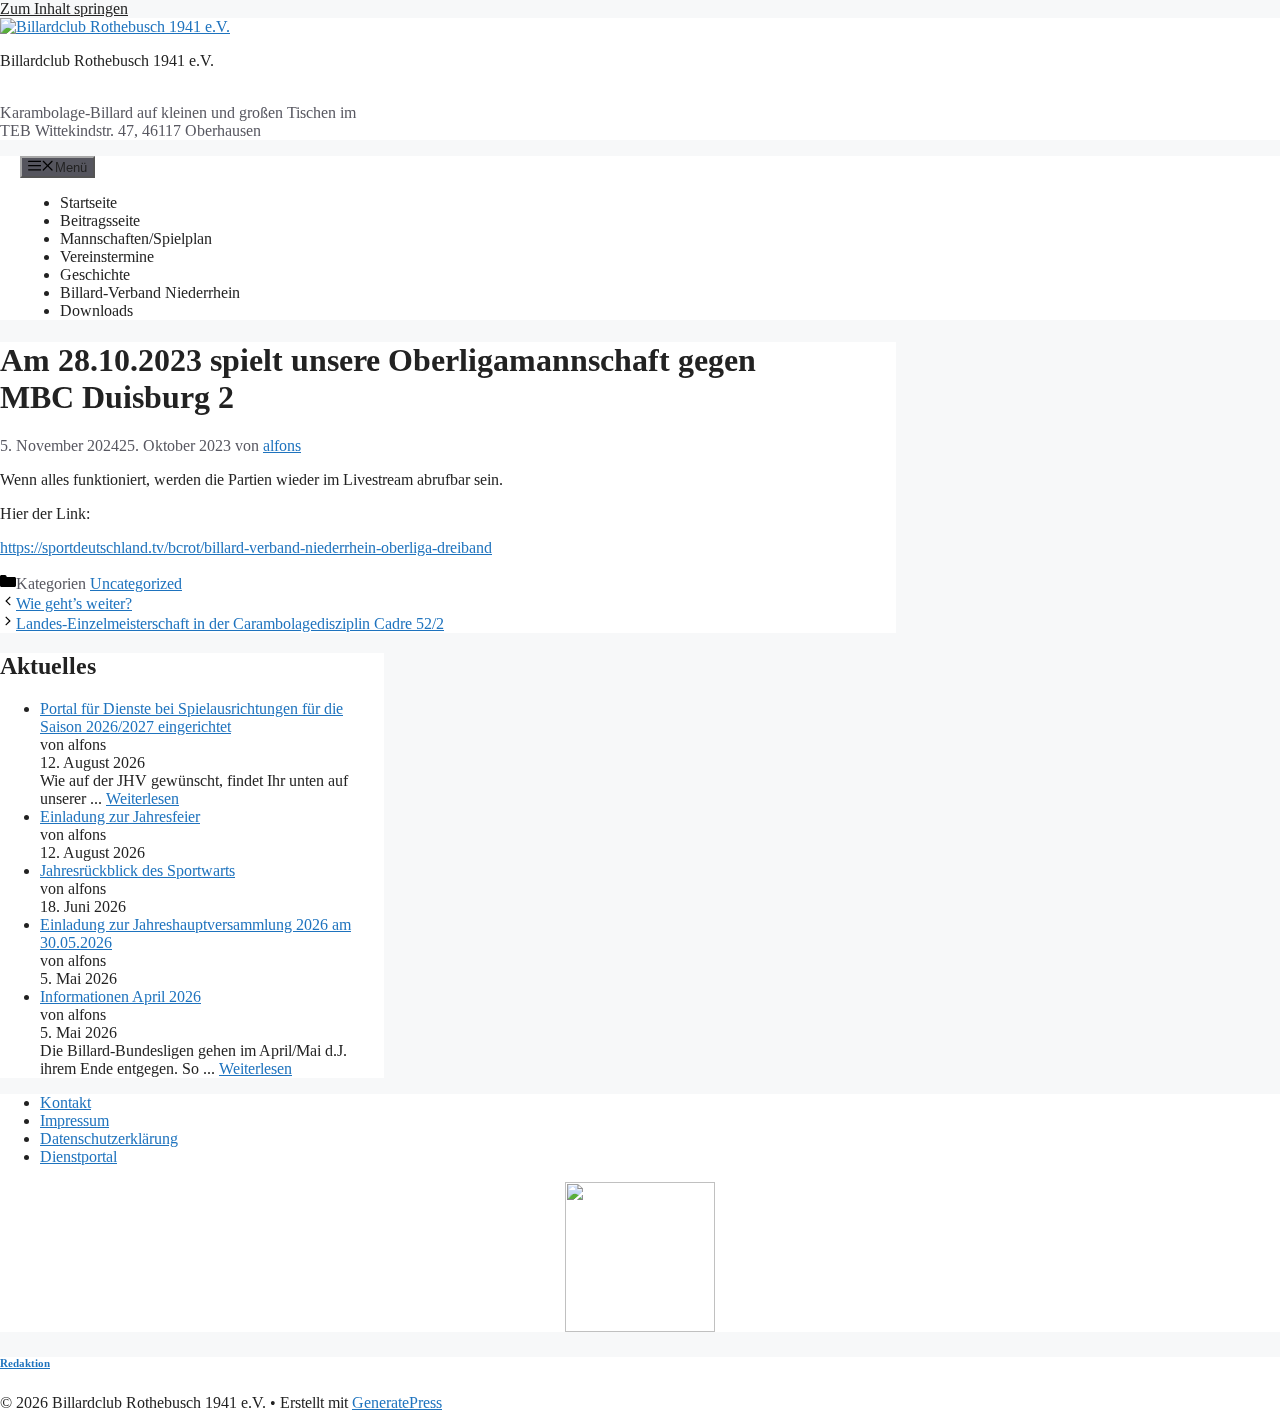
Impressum (74, 1120)
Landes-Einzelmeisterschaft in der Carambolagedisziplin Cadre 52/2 (230, 623)
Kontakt (65, 1102)
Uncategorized (136, 583)
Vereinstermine (107, 256)
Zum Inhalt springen (64, 8)
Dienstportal (78, 1156)
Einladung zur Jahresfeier (120, 816)
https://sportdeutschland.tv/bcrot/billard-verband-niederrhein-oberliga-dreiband (246, 547)
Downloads (96, 310)
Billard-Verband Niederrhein (150, 292)
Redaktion (25, 1363)
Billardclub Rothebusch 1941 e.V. (107, 60)
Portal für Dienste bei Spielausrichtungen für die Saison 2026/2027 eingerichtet (191, 717)
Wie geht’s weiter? (74, 603)
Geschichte (95, 274)
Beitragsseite (100, 220)
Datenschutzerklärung (109, 1138)
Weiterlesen (142, 798)
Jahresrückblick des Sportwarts (137, 870)
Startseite (88, 202)
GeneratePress (397, 1402)
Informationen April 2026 (120, 996)
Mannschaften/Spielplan (136, 238)
